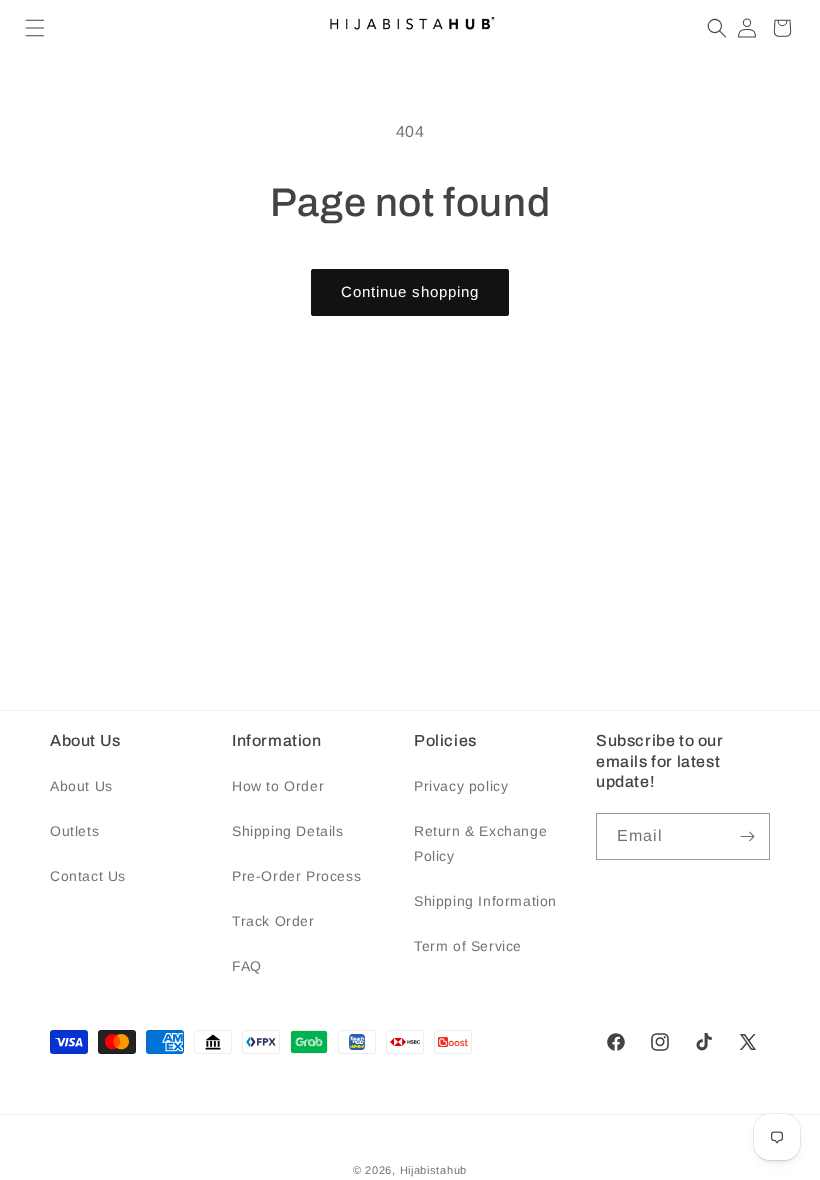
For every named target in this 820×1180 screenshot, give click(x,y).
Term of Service (468, 946)
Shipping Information (485, 901)
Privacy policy (461, 786)
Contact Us (88, 876)
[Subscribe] (747, 836)
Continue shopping (410, 291)
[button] (35, 28)
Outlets (74, 831)
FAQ (247, 966)
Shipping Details (288, 831)
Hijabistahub (433, 1170)
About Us (81, 786)
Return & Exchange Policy (480, 843)
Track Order (273, 921)
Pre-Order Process (296, 876)
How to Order (278, 786)
